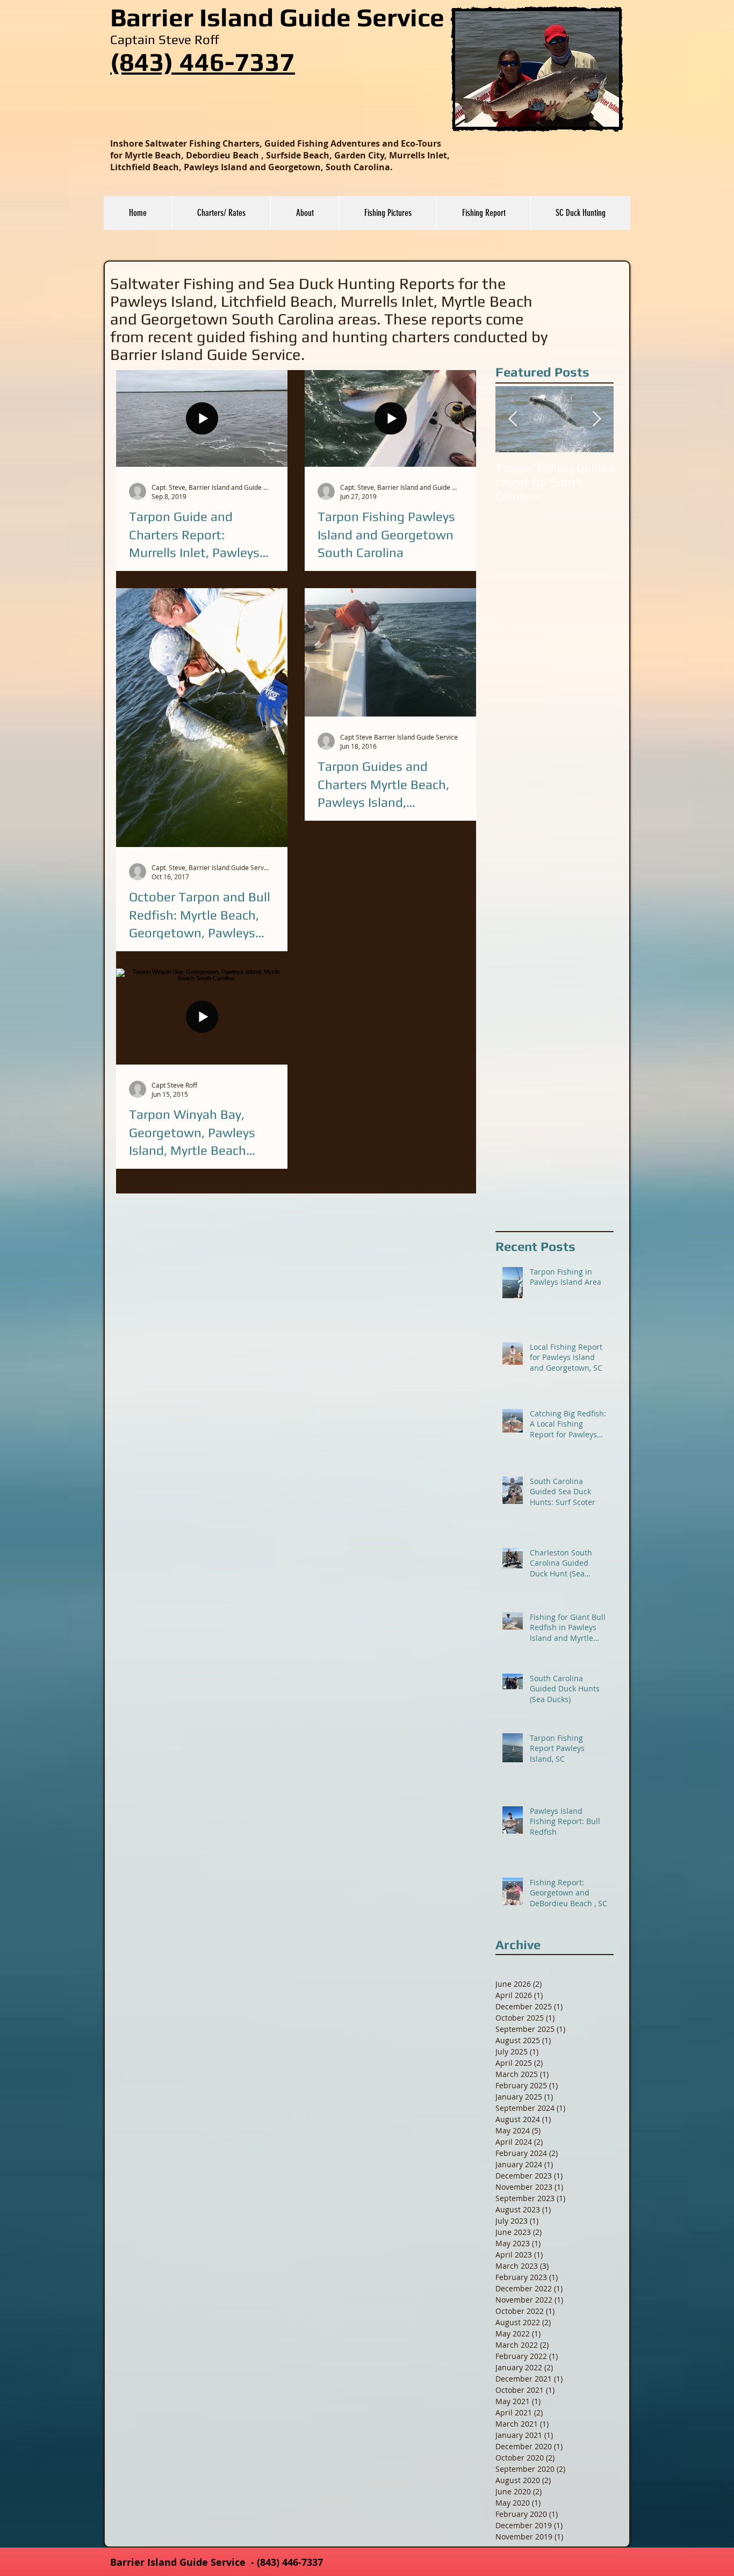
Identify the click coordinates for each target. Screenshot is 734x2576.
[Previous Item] (513, 419)
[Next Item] (596, 419)
